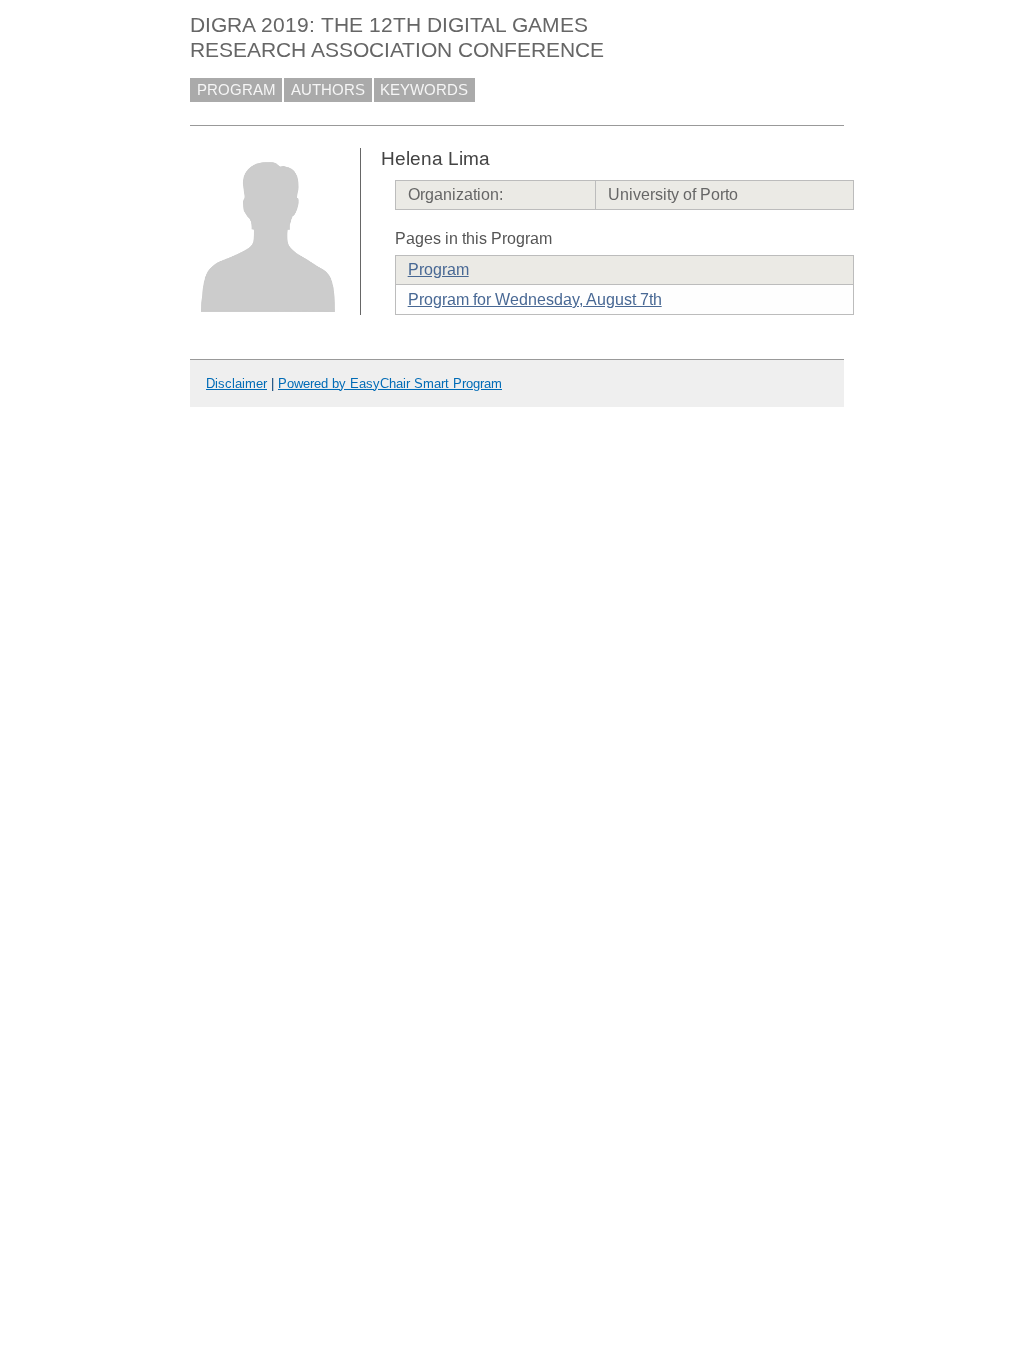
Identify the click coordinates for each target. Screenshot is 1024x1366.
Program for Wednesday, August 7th (535, 299)
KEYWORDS (424, 90)
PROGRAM (236, 90)
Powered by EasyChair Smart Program (390, 383)
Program (438, 269)
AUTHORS (328, 90)
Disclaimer (236, 383)
